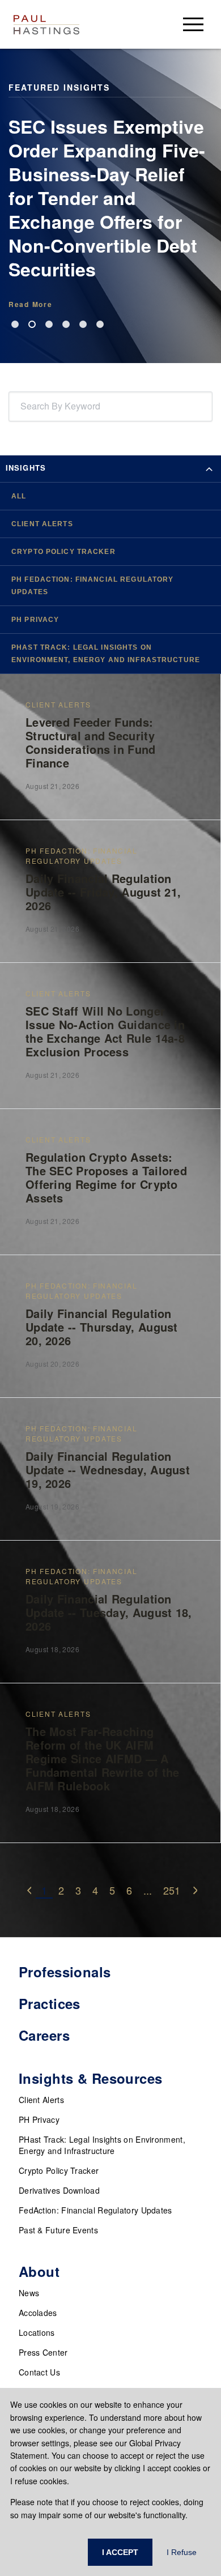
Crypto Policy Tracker (59, 2170)
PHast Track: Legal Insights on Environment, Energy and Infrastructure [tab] (106, 654)
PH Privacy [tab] (35, 620)
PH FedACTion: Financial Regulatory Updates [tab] (92, 586)
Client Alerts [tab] (42, 524)
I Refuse (182, 2552)
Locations (37, 2332)
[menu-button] (193, 24)
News (29, 2293)
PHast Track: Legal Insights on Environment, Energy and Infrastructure (102, 2145)
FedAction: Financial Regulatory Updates (95, 2210)
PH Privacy (39, 2119)
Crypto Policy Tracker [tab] (63, 552)
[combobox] (23, 406)
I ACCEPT (120, 2552)
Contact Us (39, 2372)
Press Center (43, 2352)
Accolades (38, 2313)
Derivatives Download (59, 2190)
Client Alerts (41, 2100)
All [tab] (19, 496)
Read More (30, 304)
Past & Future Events (58, 2230)
